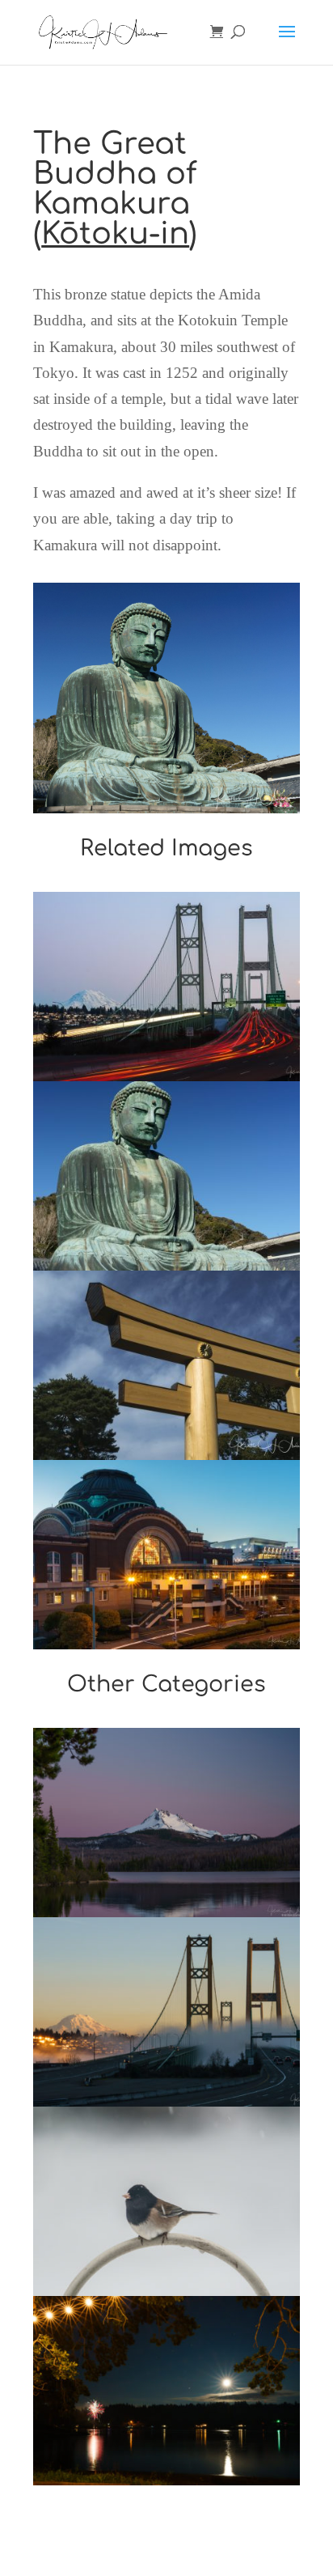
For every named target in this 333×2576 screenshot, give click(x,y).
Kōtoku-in (115, 234)
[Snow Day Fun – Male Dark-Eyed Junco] (166, 2201)
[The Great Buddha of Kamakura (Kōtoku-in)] (166, 1176)
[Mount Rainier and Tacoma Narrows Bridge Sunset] (166, 987)
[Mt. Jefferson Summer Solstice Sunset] (166, 1823)
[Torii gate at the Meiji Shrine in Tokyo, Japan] (166, 1365)
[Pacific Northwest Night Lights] (166, 2391)
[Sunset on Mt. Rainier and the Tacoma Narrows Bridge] (166, 2012)
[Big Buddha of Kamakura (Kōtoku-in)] (166, 813)
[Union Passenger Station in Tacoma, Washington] (166, 1555)
